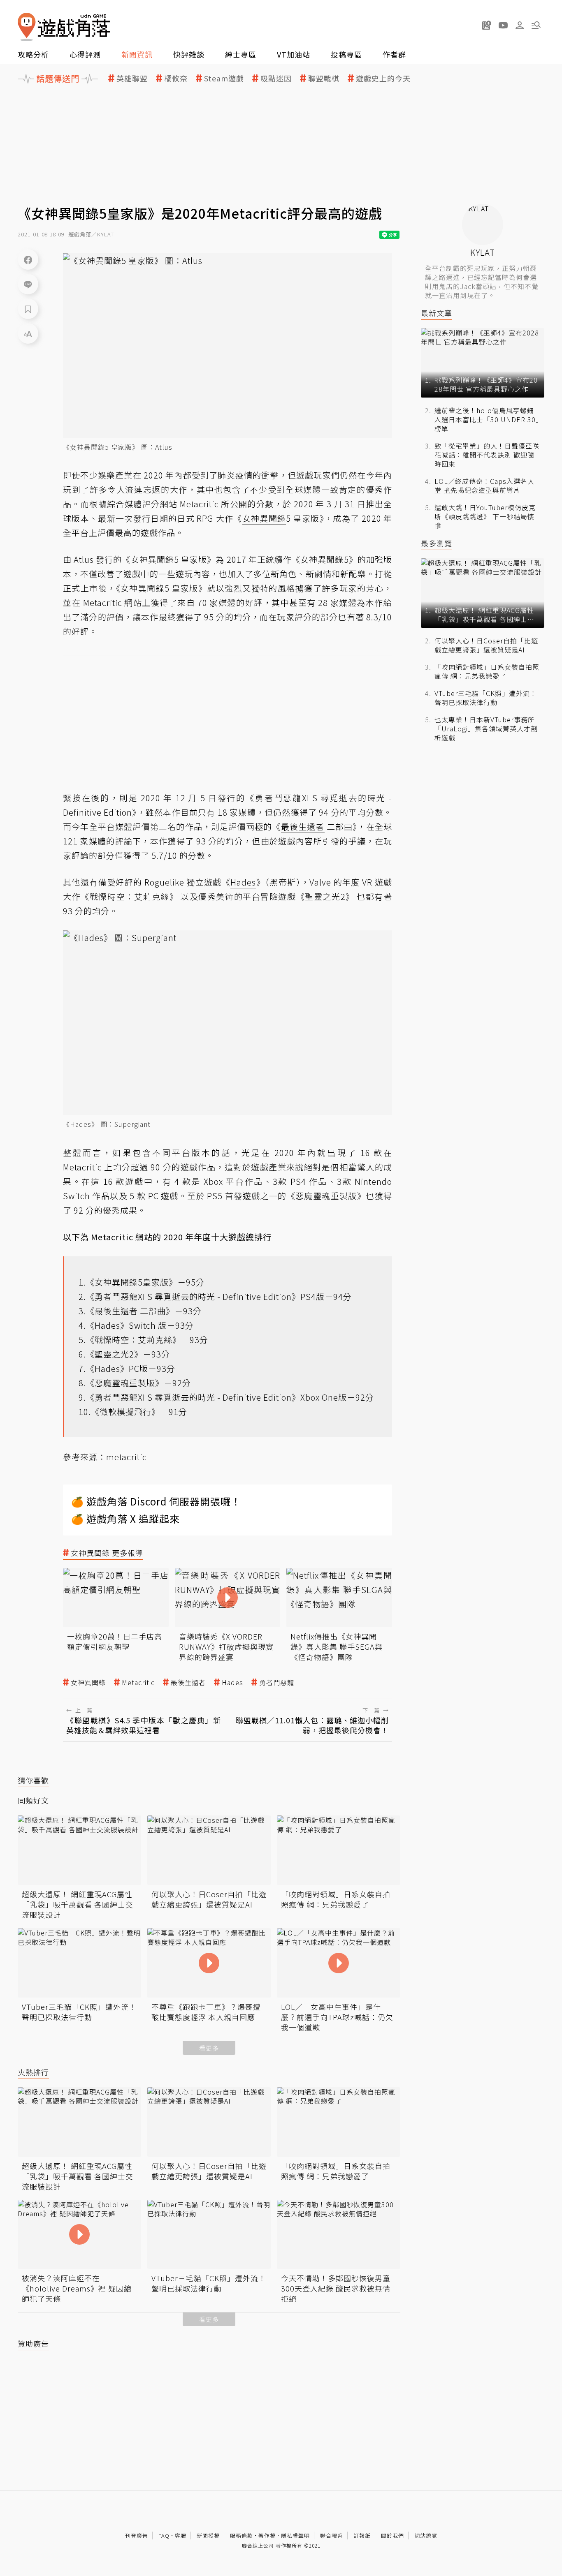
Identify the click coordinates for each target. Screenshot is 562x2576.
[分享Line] (28, 284)
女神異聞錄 (88, 1682)
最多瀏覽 (437, 543)
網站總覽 (426, 2536)
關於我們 (392, 2536)
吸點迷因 (276, 78)
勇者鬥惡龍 (277, 1682)
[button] (536, 25)
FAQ (164, 2536)
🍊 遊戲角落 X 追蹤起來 (125, 1518)
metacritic (127, 1457)
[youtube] (503, 25)
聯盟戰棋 (324, 78)
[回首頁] (64, 27)
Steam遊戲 (224, 78)
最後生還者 (188, 1682)
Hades (232, 1682)
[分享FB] (28, 259)
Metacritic (138, 1682)
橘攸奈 (176, 78)
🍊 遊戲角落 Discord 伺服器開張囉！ (156, 1501)
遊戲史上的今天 (383, 78)
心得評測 (85, 54)
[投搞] (487, 25)
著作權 (267, 2536)
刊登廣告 (137, 2536)
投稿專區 (346, 54)
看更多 (209, 2048)
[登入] (520, 25)
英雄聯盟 (132, 78)
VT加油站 (294, 54)
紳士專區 (241, 54)
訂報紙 (362, 2536)
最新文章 (437, 313)
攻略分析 (33, 54)
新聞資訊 (137, 54)
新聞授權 (208, 2536)
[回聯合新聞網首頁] (27, 27)
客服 (181, 2536)
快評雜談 (189, 54)
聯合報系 (332, 2536)
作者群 (394, 54)
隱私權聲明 (295, 2536)
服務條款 (242, 2536)
